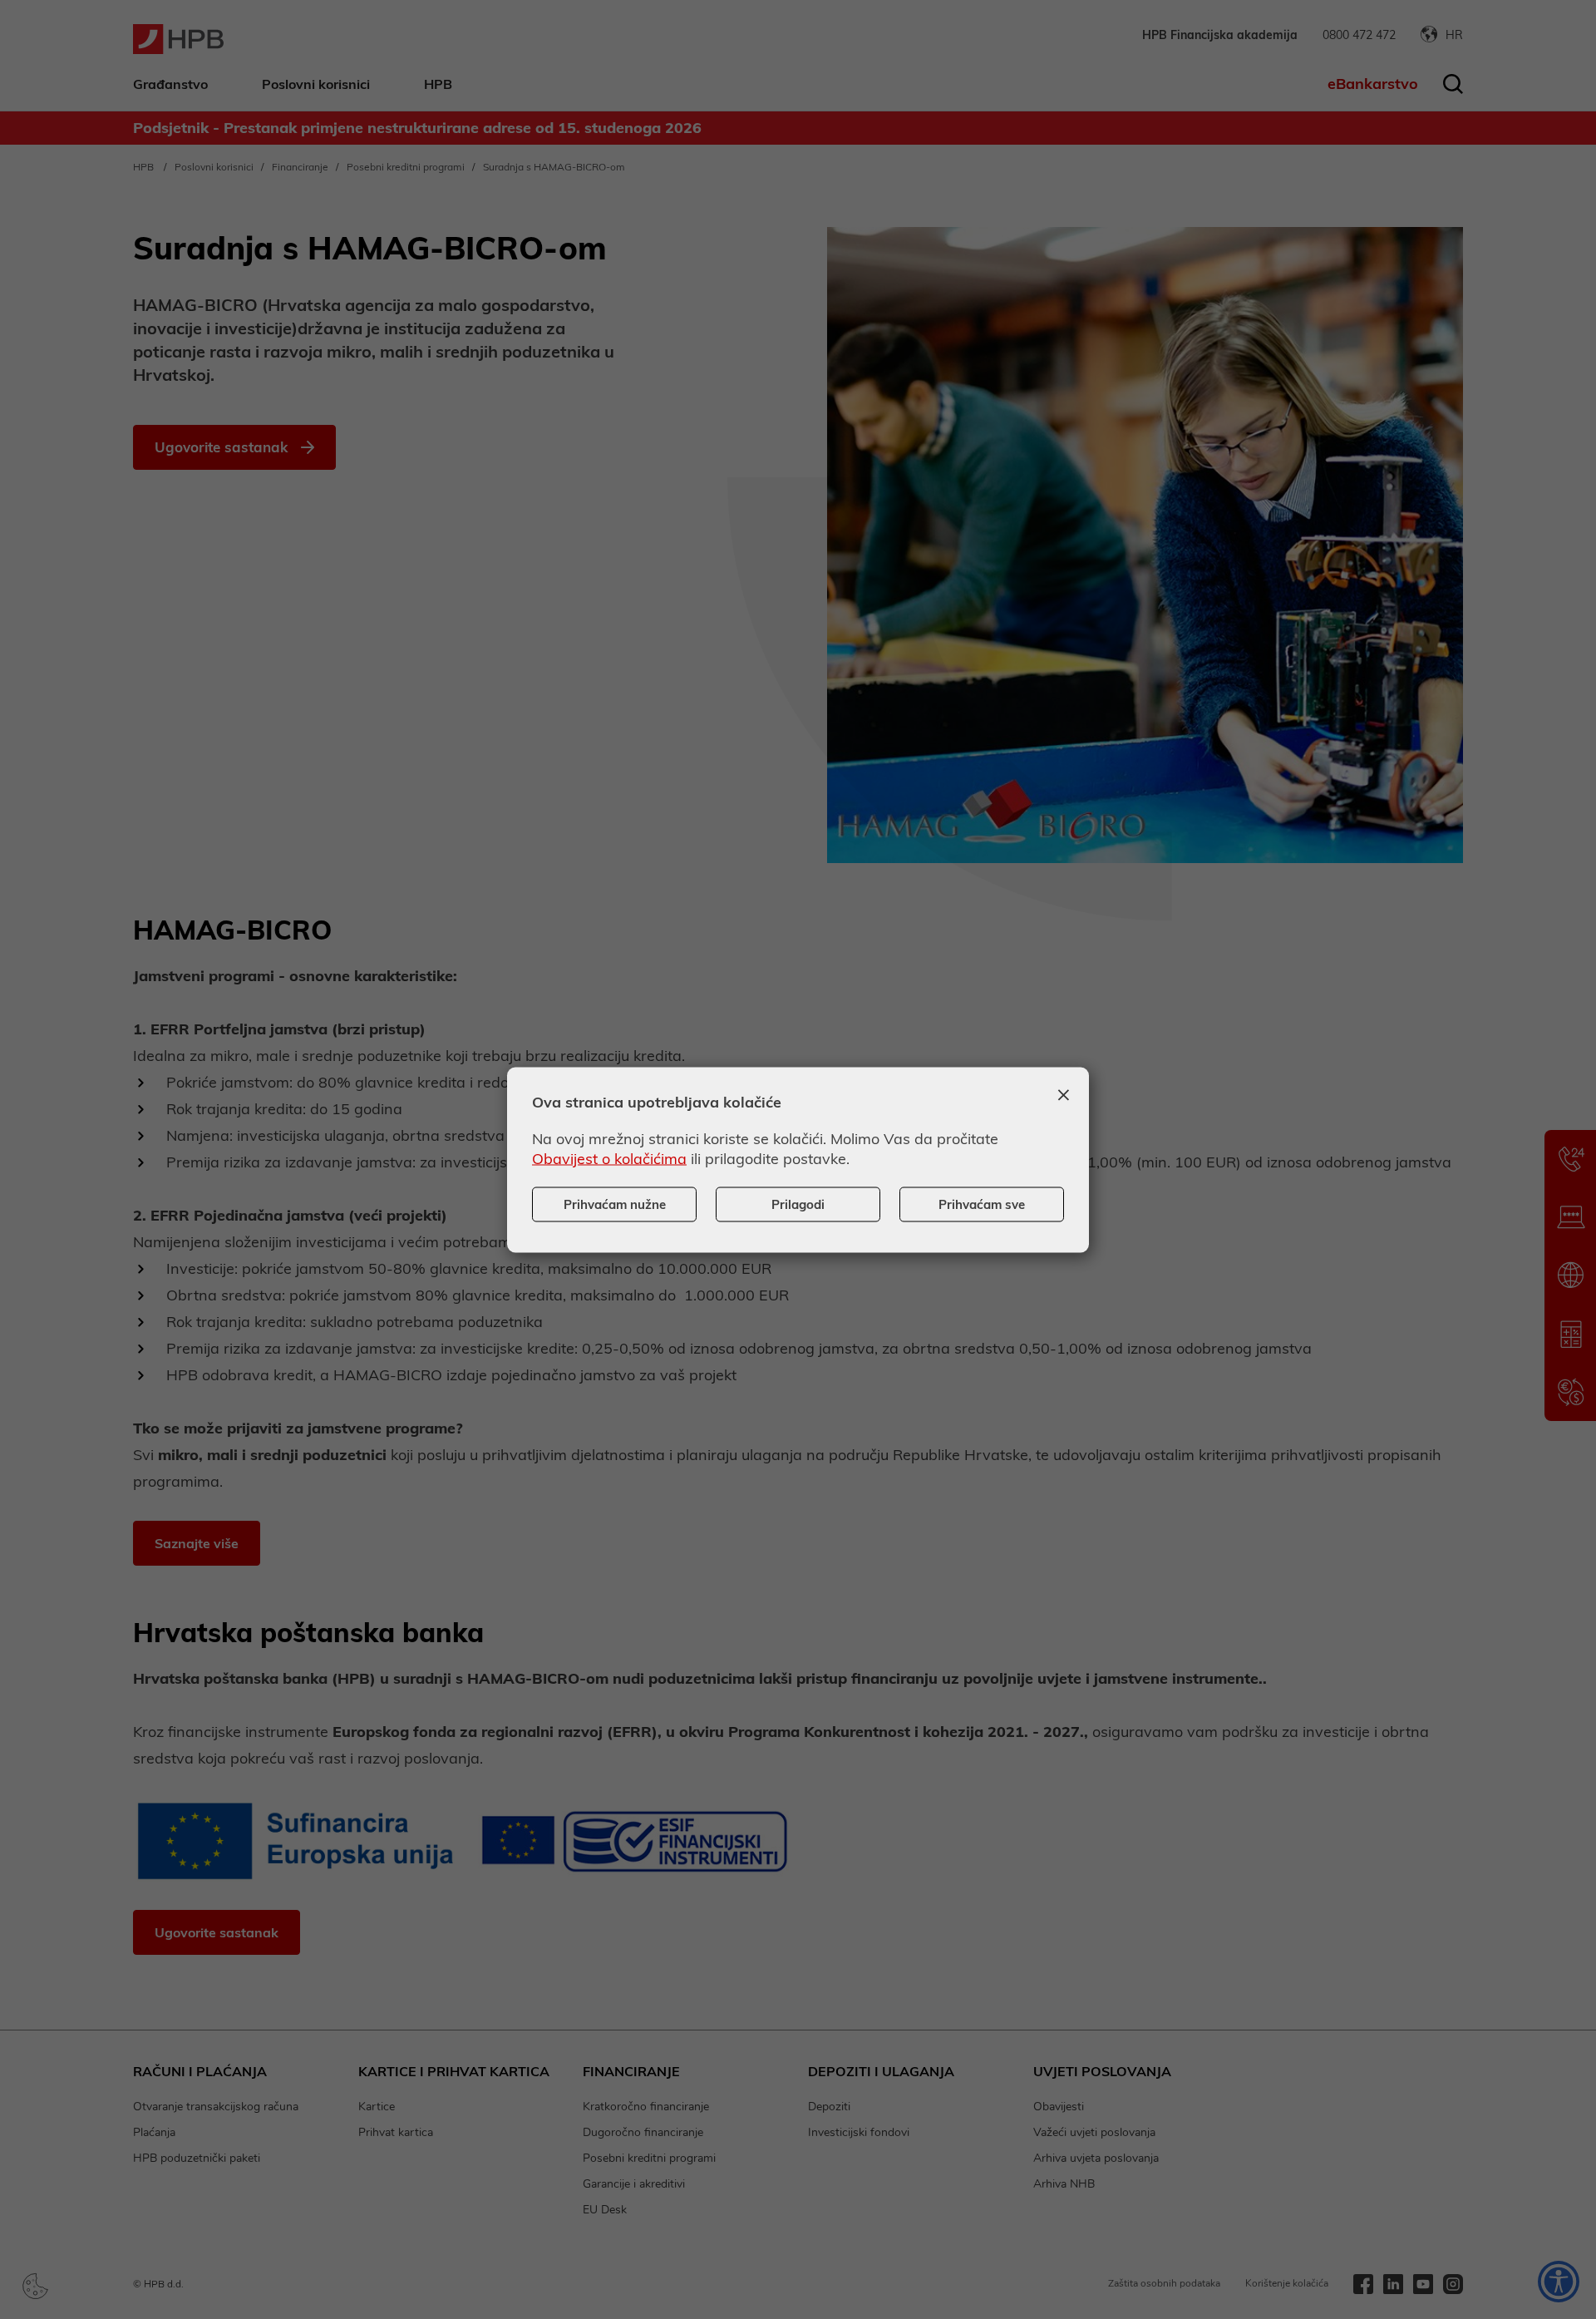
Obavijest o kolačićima (609, 1158)
